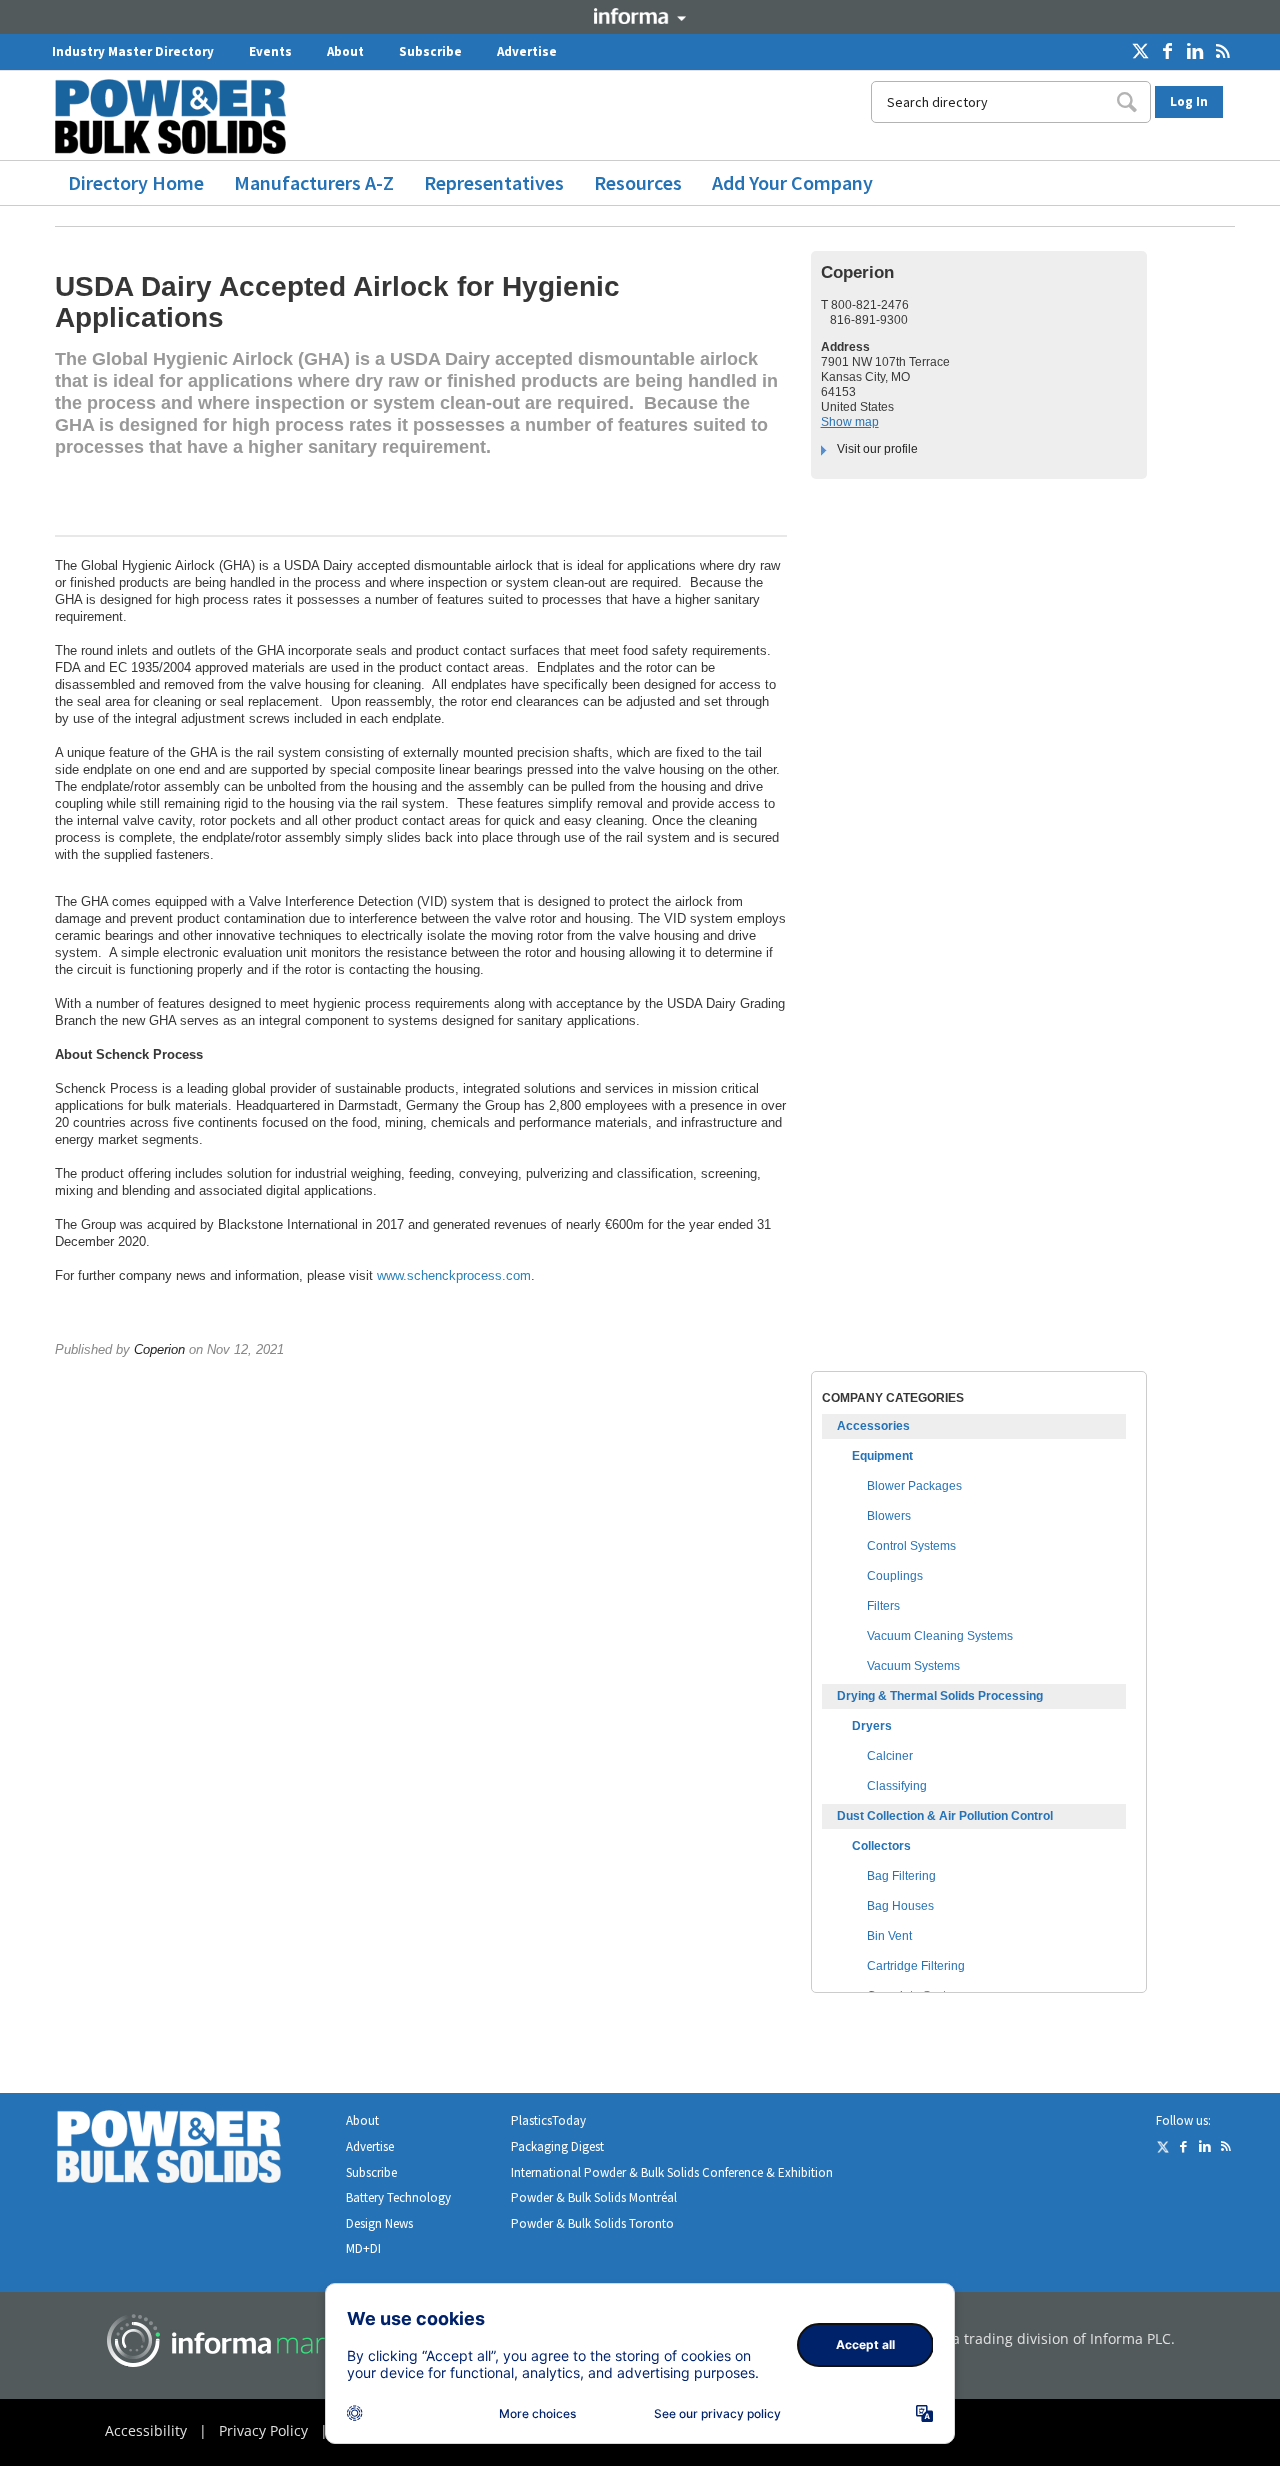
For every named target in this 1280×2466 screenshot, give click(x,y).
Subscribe (430, 51)
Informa (640, 16)
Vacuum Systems (913, 1666)
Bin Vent (889, 1936)
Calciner (890, 1756)
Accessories (873, 1426)
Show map (850, 422)
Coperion (159, 1349)
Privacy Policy (263, 2430)
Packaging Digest (557, 2146)
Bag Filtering (901, 1876)
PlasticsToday (548, 2120)
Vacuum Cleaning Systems (940, 1636)
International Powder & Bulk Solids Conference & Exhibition (672, 2172)
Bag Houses (900, 1906)
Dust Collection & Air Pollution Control (945, 1816)
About (345, 51)
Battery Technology (398, 2197)
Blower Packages (914, 1486)
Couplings (895, 1576)
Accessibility (146, 2430)
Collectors (881, 1846)
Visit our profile (877, 449)
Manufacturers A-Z (314, 182)
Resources (638, 182)
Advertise (527, 51)
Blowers (889, 1516)
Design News (379, 2223)
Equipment (882, 1456)
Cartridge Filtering (916, 1966)
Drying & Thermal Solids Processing (940, 1696)
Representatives (494, 182)
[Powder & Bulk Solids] (193, 2150)
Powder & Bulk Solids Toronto (592, 2223)
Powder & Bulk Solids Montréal (594, 2197)
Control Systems (911, 1546)
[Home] (178, 116)
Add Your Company (792, 182)
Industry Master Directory (133, 51)
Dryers (872, 1726)
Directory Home (136, 182)
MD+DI (363, 2248)
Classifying (897, 1786)
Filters (883, 1606)
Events (270, 51)
